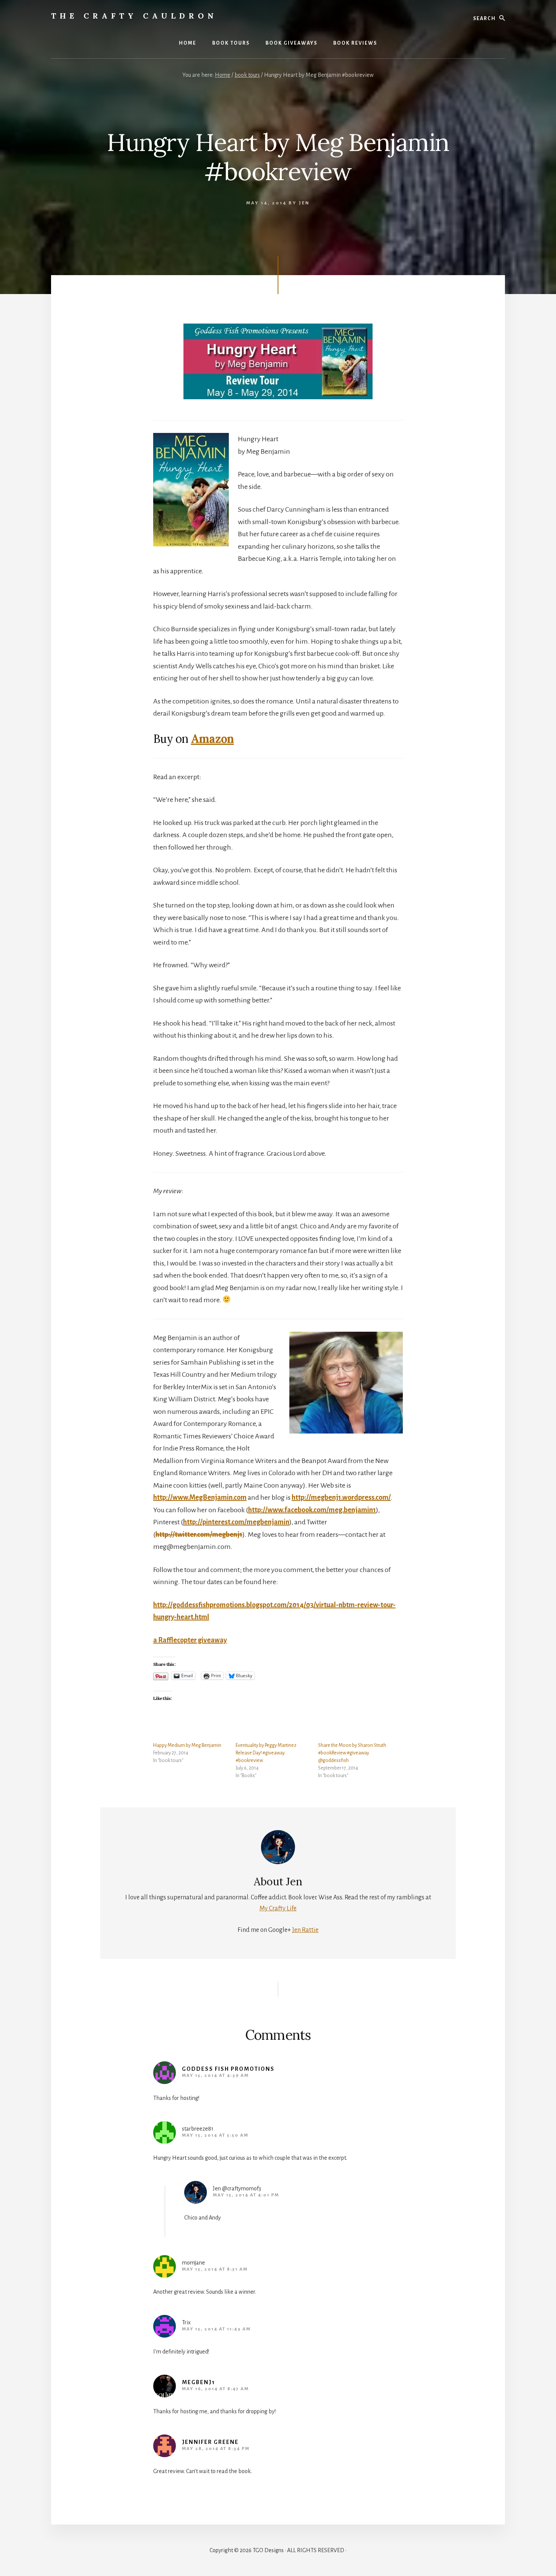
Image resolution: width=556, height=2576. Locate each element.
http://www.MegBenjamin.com (200, 1497)
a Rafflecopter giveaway (190, 1640)
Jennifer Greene (210, 2442)
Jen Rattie (305, 1930)
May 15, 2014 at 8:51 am (215, 2269)
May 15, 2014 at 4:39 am (215, 2076)
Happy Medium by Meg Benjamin (187, 1745)
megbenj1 (199, 2382)
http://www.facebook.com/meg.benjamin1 (312, 1510)
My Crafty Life (278, 1908)
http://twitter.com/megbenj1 (199, 1535)
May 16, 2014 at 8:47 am (215, 2389)
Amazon (213, 739)
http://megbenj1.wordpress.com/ (341, 1497)
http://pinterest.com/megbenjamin (236, 1522)
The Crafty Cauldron (134, 16)
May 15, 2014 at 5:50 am (215, 2135)
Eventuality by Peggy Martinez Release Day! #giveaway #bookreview (266, 1753)
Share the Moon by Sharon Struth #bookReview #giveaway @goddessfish (352, 1753)
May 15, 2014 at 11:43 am (216, 2329)
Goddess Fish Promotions (228, 2069)
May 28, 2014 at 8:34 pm (216, 2449)
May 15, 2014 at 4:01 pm (246, 2195)
